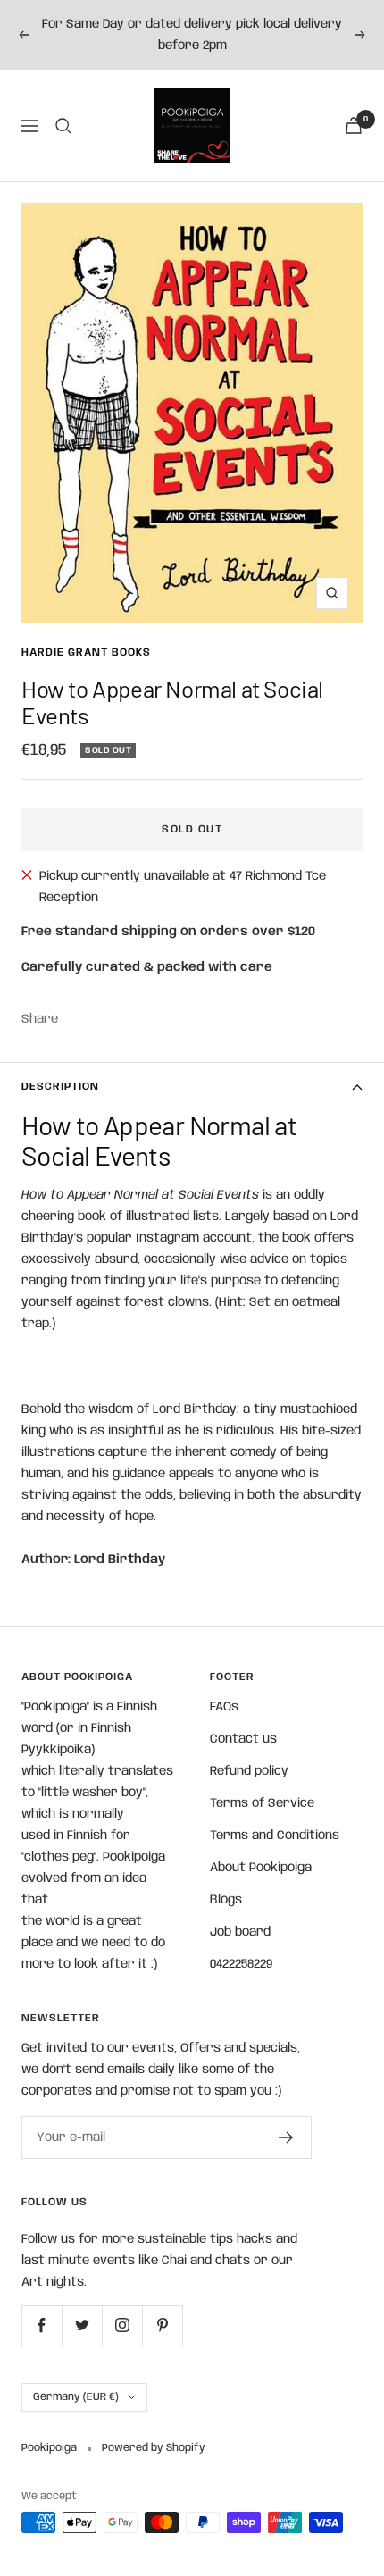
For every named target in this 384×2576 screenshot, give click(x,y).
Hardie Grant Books (86, 652)
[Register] (286, 2137)
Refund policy (249, 1771)
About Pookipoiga (261, 1868)
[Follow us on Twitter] (82, 2325)
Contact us (243, 1739)
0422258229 (241, 1964)
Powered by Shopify (154, 2448)
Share (40, 1019)
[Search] (63, 126)
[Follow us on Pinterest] (162, 2325)
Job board (240, 1932)
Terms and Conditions (275, 1836)
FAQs (224, 1707)
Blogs (226, 1900)
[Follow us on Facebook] (42, 2325)
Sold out (192, 829)
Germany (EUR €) (76, 2397)
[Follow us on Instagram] (122, 2325)
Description (60, 1087)
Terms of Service (262, 1803)
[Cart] (354, 125)
